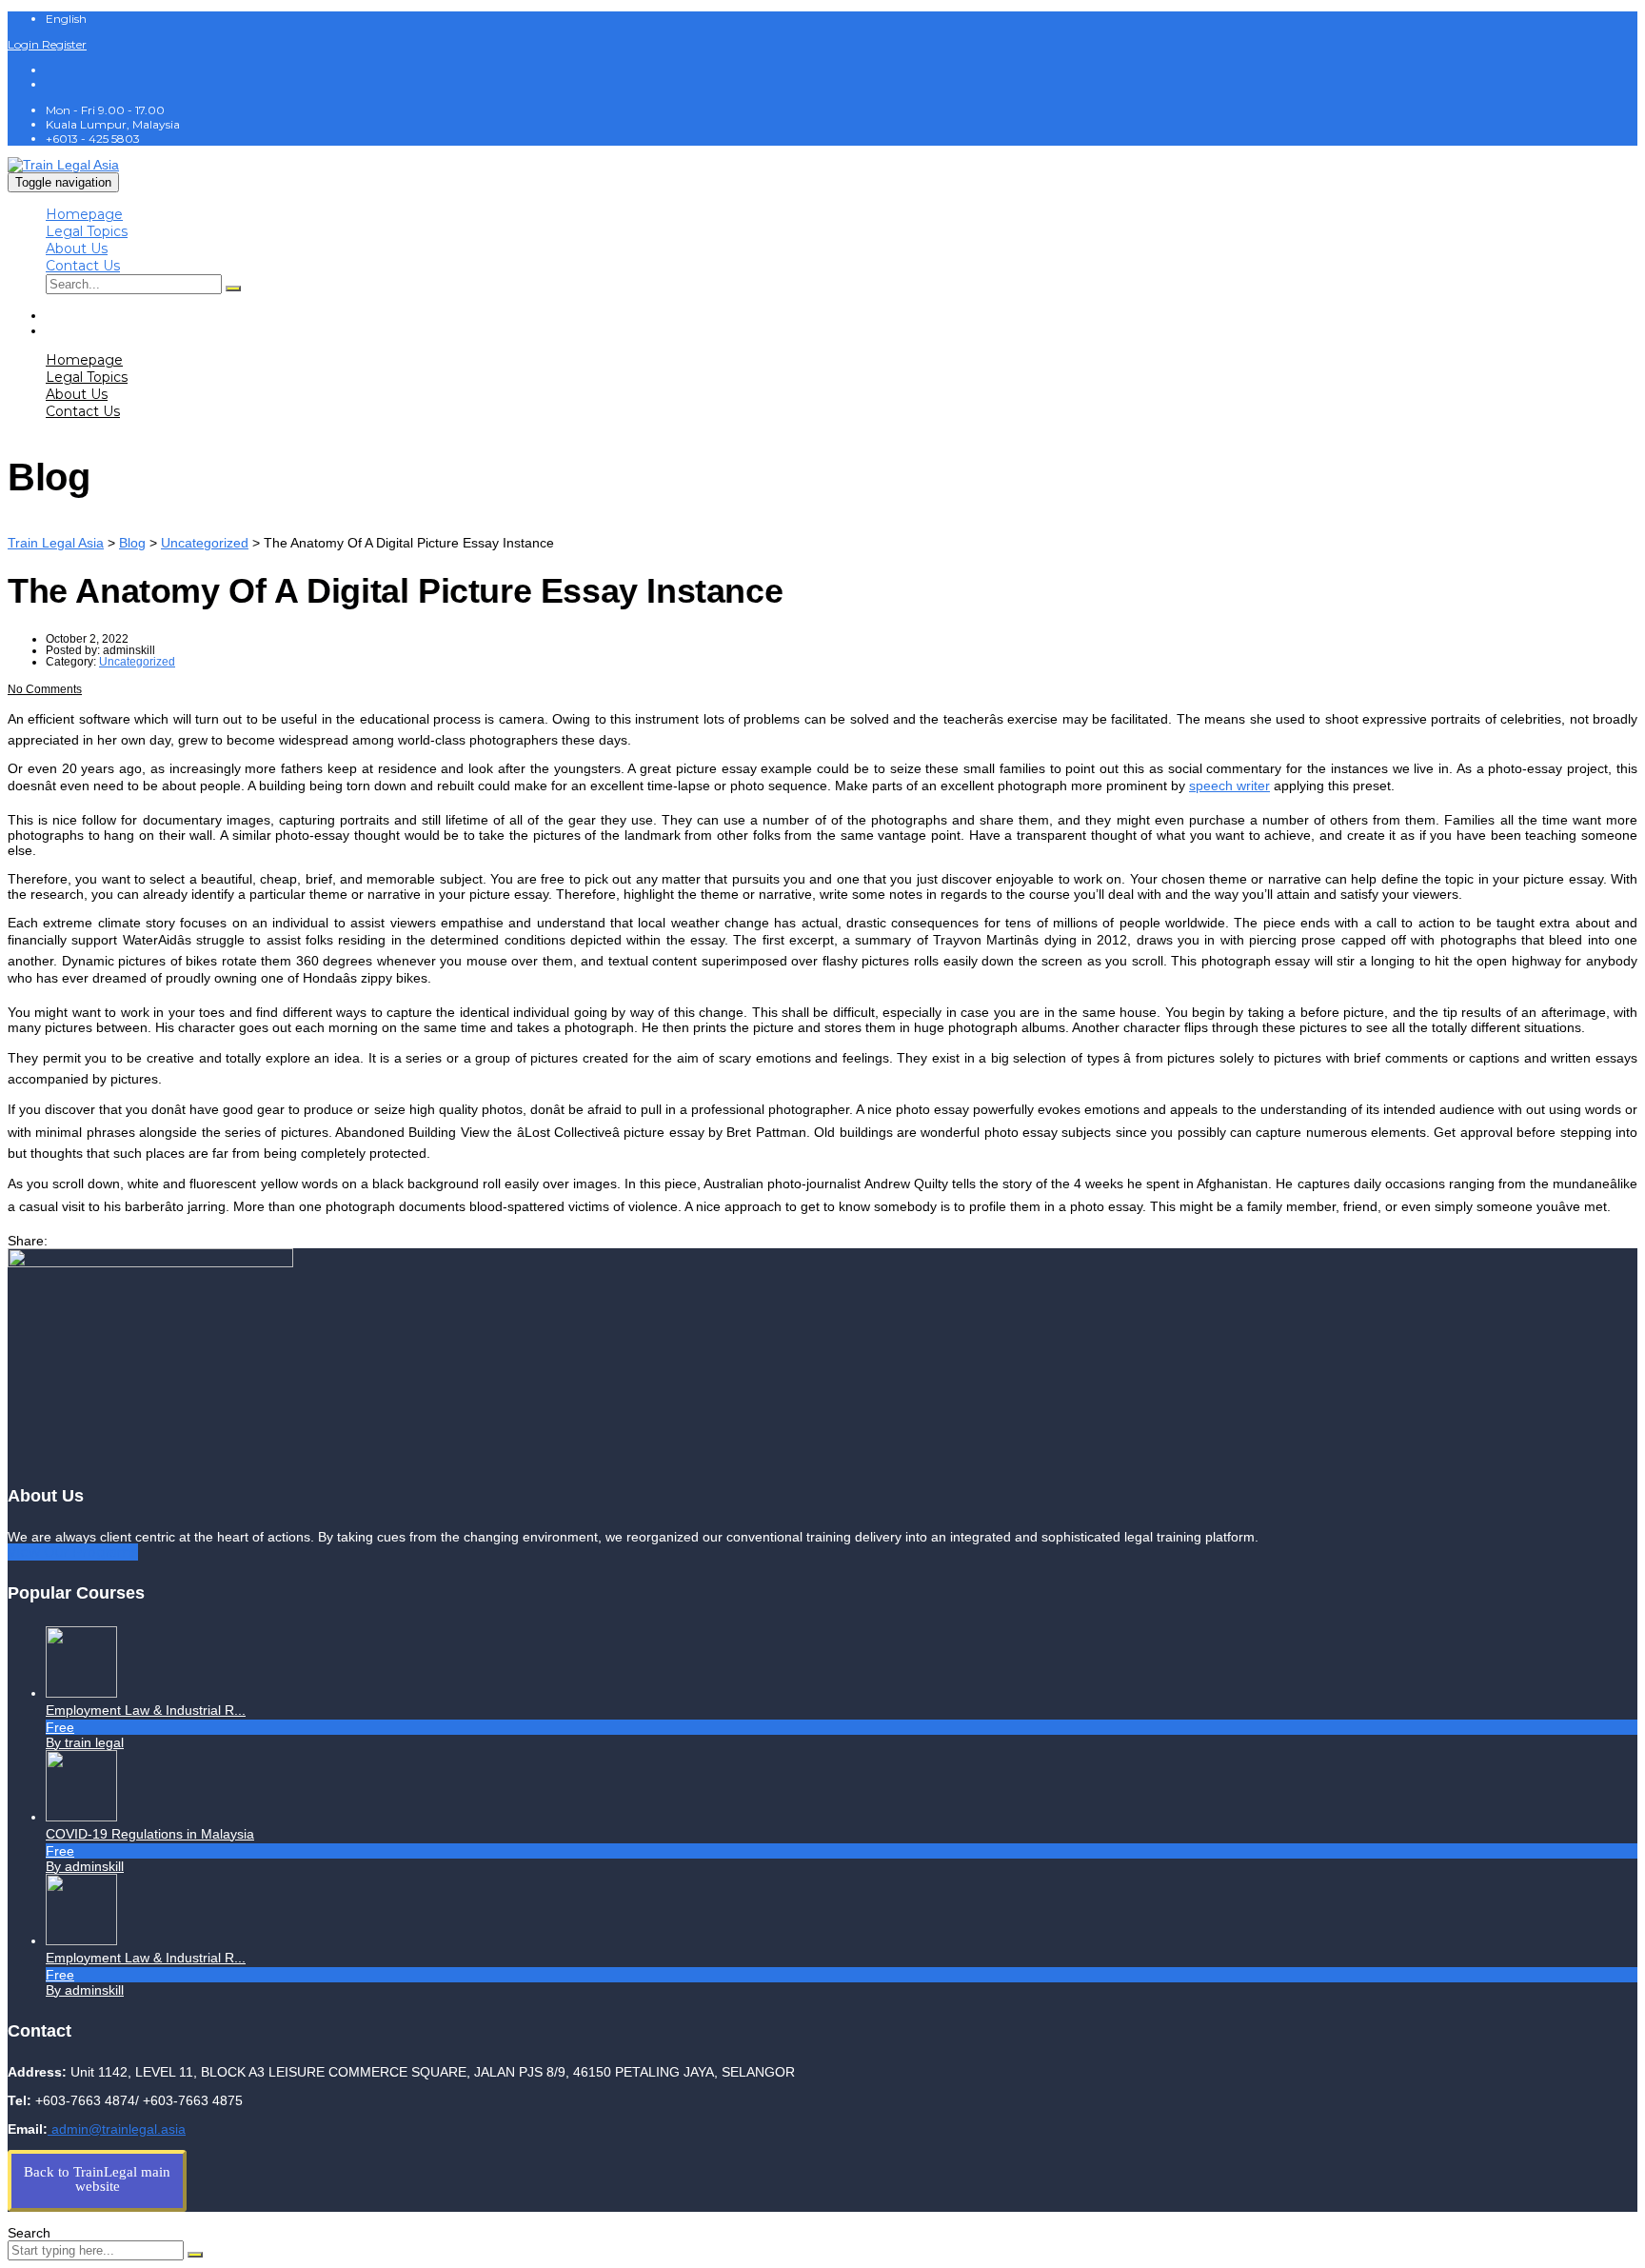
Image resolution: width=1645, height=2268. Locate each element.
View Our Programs (73, 1552)
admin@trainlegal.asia (117, 2129)
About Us (77, 249)
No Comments (45, 689)
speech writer (1229, 786)
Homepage (84, 214)
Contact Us (83, 266)
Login (25, 44)
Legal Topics (87, 231)
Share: (28, 1241)
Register (64, 44)
